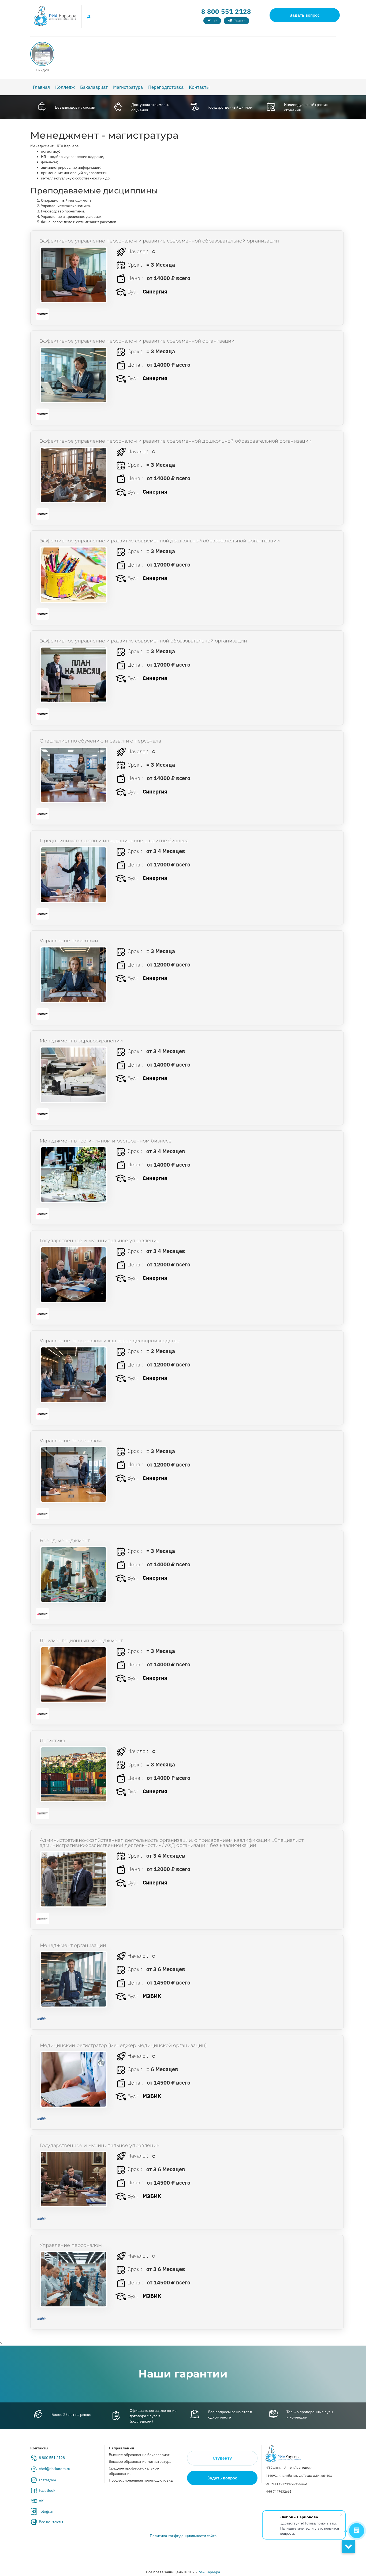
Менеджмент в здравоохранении (81, 1041)
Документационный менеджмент (81, 1641)
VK (41, 2501)
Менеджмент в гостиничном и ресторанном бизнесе (106, 1141)
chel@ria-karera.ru (55, 2469)
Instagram (47, 2480)
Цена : (135, 278)
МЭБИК (152, 1996)
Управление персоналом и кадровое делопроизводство (110, 1341)
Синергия (155, 291)
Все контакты (51, 2522)
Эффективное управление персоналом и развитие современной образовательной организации (159, 241)
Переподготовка (166, 87)
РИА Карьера (209, 2572)
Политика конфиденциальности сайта (183, 2536)
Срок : (134, 265)
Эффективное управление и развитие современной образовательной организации (143, 641)
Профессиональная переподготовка (141, 2480)
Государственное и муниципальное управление (100, 1241)
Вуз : (132, 291)
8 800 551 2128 (226, 12)
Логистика (52, 1741)
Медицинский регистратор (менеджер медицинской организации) (123, 2045)
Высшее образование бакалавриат (139, 2455)
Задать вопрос (305, 15)
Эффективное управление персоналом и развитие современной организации (137, 341)
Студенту (222, 2458)
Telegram (47, 2511)
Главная (41, 87)
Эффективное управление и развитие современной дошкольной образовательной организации (160, 541)
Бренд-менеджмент (65, 1541)
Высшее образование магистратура (140, 2461)
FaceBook (47, 2490)
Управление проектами (69, 941)
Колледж (65, 87)
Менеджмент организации (73, 1945)
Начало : (137, 251)
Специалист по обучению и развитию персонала (100, 741)
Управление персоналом (71, 1441)
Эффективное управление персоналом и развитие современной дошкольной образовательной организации (176, 441)
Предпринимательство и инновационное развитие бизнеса (114, 841)
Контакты (199, 87)
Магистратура (128, 87)
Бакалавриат (94, 87)
